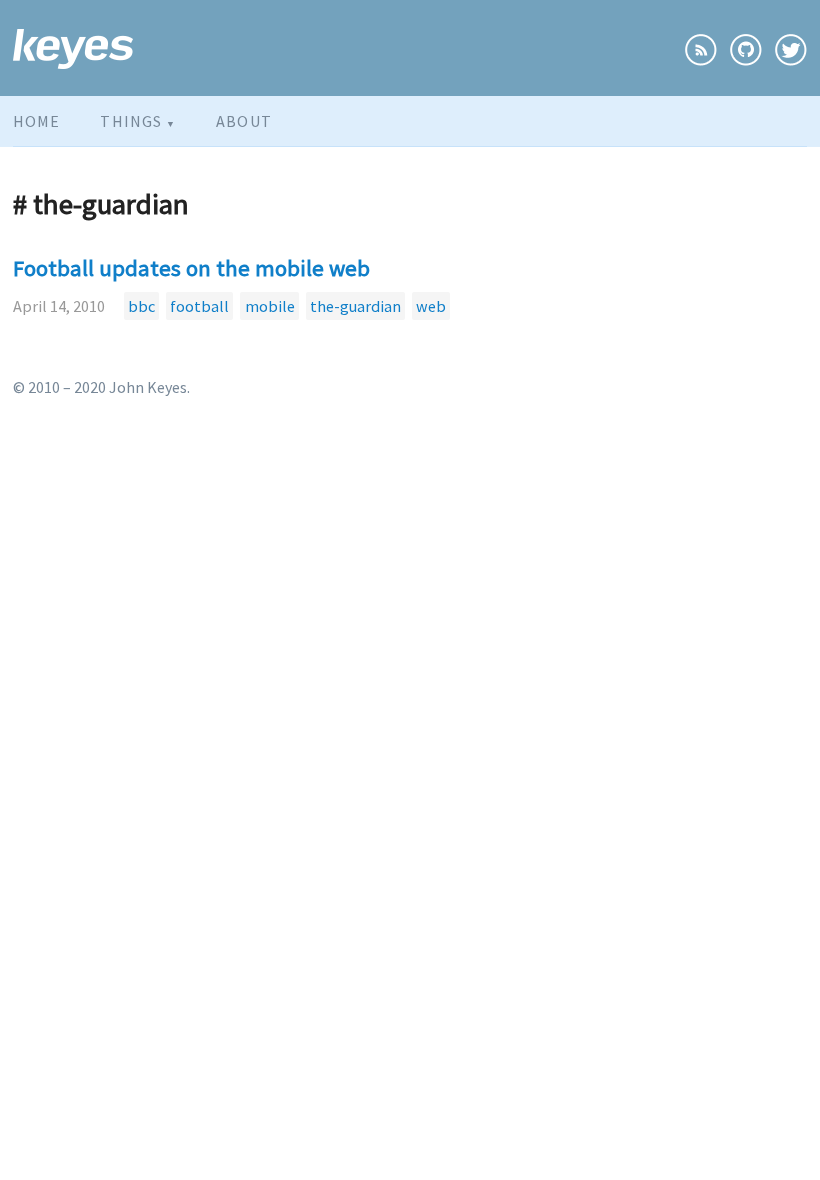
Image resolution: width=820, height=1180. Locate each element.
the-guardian (355, 306)
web (431, 306)
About (244, 121)
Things (138, 121)
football (199, 306)
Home (36, 121)
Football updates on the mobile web (191, 268)
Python (140, 162)
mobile (270, 306)
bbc (141, 306)
